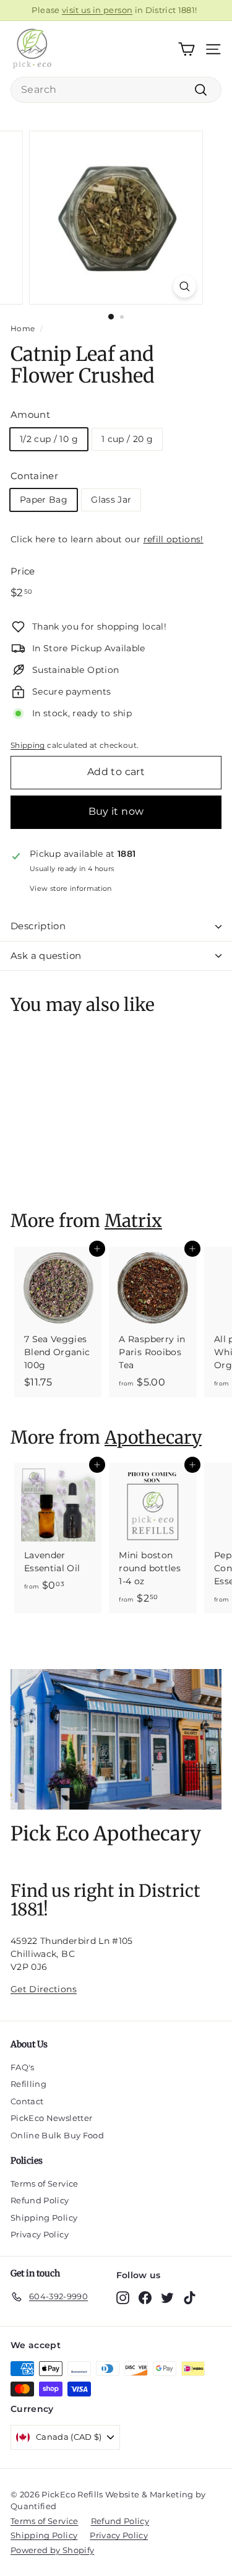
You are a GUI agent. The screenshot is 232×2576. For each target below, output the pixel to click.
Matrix (133, 1221)
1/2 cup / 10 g (49, 439)
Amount (30, 414)
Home (23, 328)
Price (23, 571)
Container (34, 476)
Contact (27, 2101)
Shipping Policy (44, 2218)
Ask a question (46, 956)
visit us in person (97, 10)
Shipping (28, 745)
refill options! (174, 539)
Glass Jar (111, 500)
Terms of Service (45, 2184)
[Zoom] (185, 286)
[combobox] (116, 90)
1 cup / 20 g (127, 439)
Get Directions (44, 1989)
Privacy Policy (40, 2234)
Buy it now (116, 811)
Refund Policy (40, 2200)
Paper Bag (44, 500)
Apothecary (153, 1438)
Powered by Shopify (52, 2550)
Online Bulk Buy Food (57, 2135)
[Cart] (187, 49)
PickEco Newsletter (51, 2118)
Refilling (28, 2084)
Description (38, 926)
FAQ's (23, 2067)
